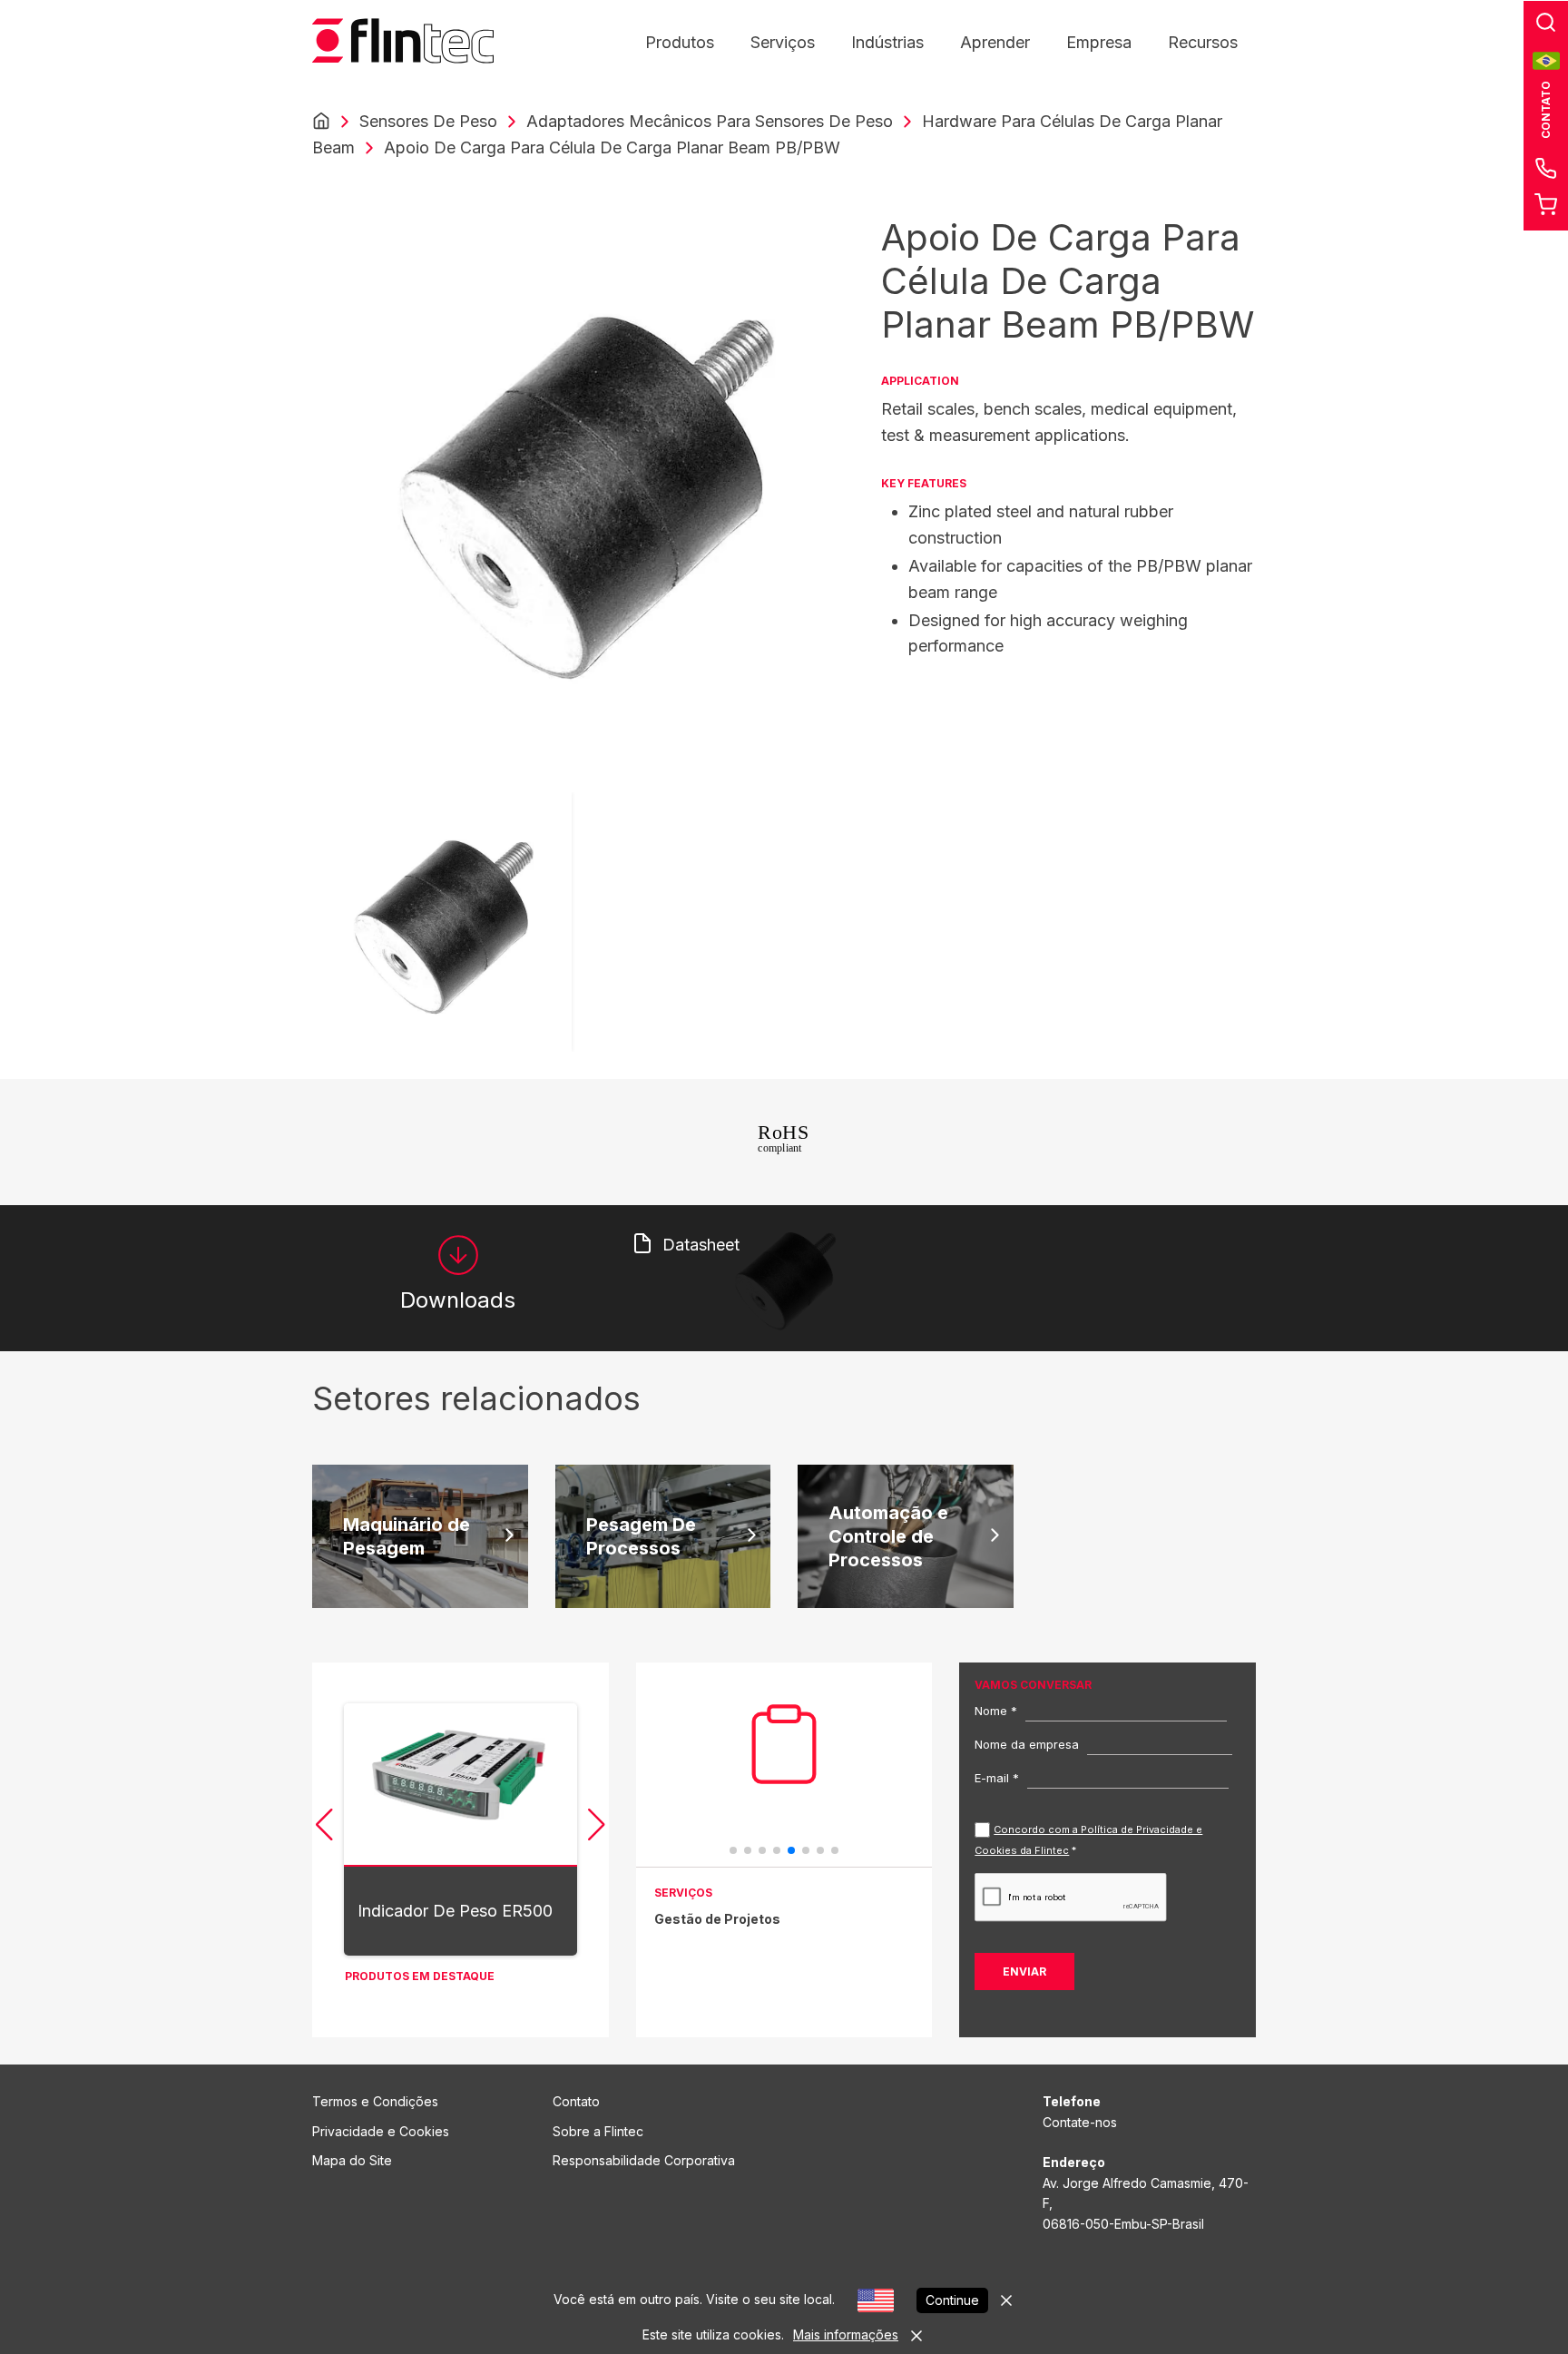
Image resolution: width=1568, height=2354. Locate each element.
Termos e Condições (375, 2101)
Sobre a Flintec (598, 2131)
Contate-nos (1080, 2122)
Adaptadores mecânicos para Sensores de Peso (710, 121)
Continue (952, 2300)
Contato (576, 2101)
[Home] (321, 122)
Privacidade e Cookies (381, 2131)
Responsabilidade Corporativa (644, 2160)
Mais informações (846, 2334)
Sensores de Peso (428, 121)
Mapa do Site (352, 2160)
